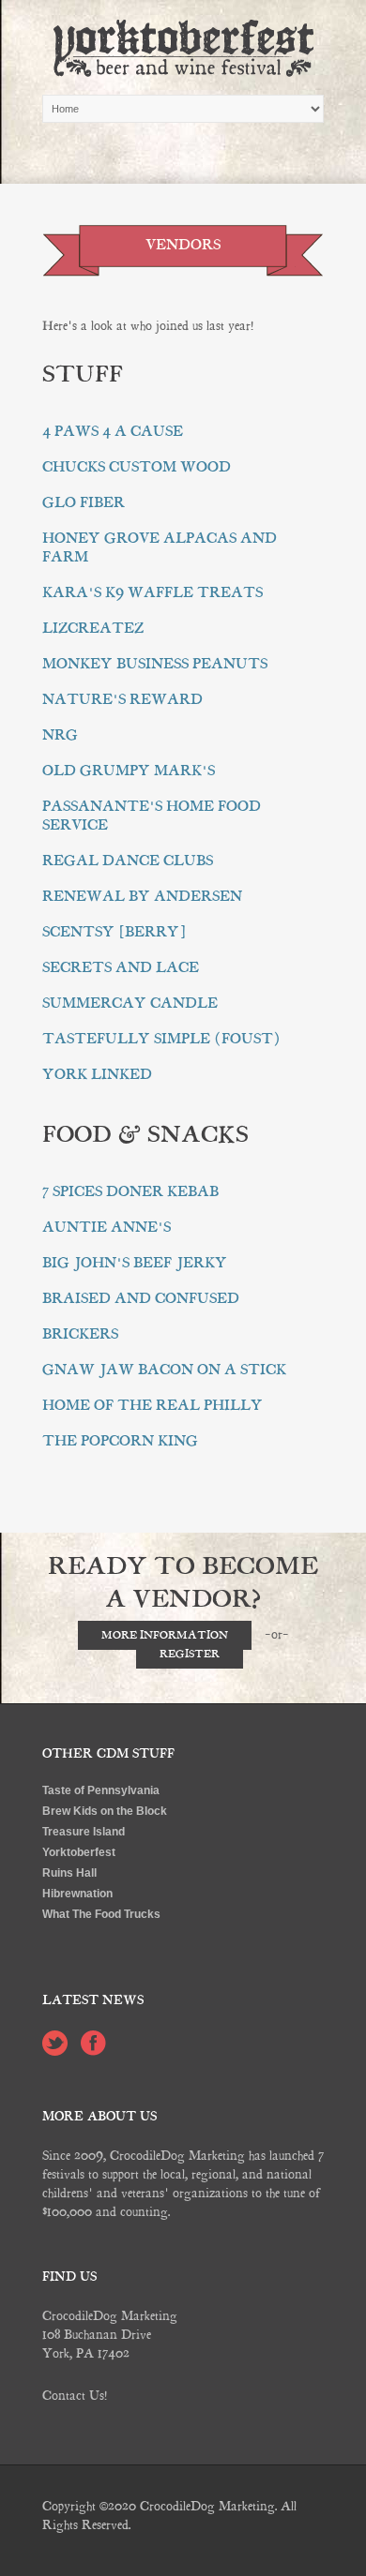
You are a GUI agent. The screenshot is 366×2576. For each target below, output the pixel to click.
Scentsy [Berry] (114, 932)
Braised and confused (141, 1298)
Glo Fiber (84, 502)
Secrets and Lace (121, 967)
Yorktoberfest (79, 1852)
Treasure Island (84, 1832)
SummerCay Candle (130, 1003)
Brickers (80, 1334)
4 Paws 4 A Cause (113, 431)
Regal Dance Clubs (128, 861)
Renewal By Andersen (142, 896)
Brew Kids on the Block (105, 1811)
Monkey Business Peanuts (155, 664)
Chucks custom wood (137, 467)
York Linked (97, 1074)
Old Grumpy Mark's (129, 771)
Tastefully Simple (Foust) (161, 1039)
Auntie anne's (107, 1227)
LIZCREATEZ (93, 628)
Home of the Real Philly (152, 1405)
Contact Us (73, 2396)
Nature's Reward (122, 699)
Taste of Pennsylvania (101, 1790)
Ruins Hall (69, 1873)
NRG (60, 735)
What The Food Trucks (101, 1914)
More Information (165, 1635)
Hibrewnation (77, 1894)
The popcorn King (120, 1441)
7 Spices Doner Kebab (130, 1191)
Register (190, 1654)
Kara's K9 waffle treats (152, 592)
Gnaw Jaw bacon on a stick (164, 1370)
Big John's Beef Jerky (135, 1263)
